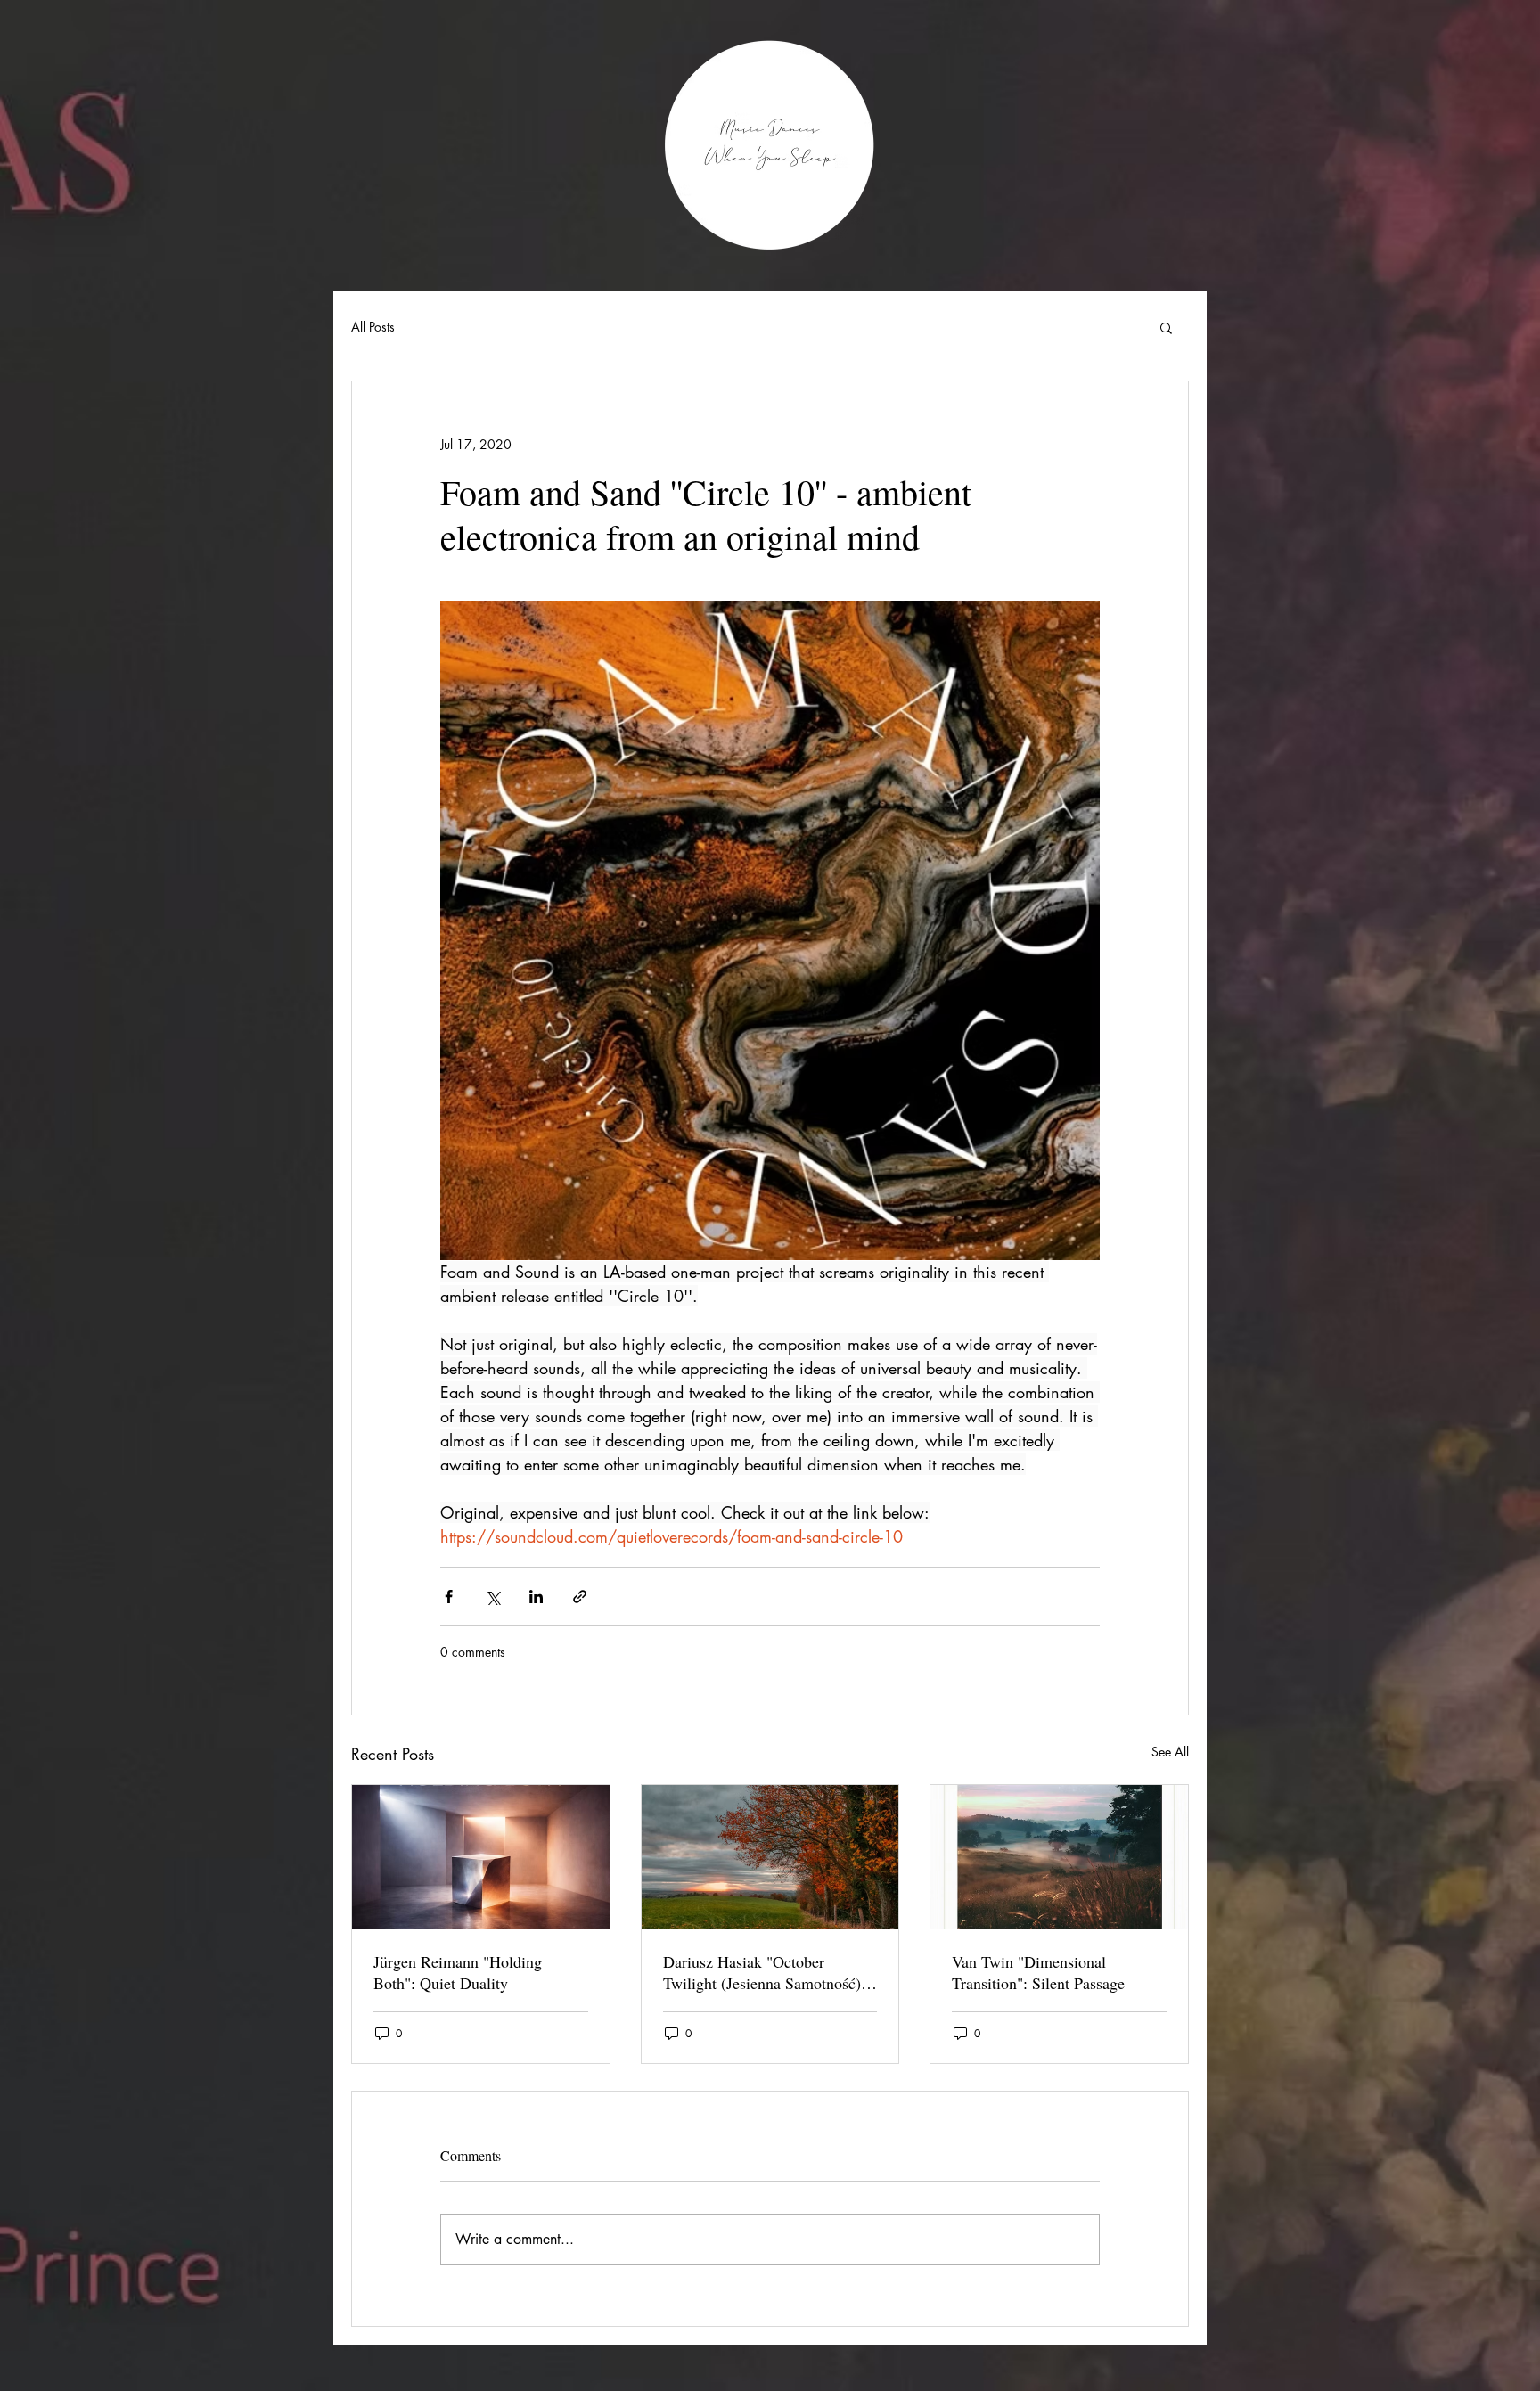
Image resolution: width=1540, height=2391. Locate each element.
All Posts (373, 327)
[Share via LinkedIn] (536, 1597)
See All (1170, 1752)
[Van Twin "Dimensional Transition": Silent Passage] (1059, 1857)
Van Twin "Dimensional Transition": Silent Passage (1038, 1972)
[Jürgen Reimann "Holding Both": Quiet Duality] (481, 1857)
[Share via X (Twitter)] (492, 1597)
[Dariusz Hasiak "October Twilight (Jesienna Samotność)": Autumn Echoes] (770, 1857)
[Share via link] (580, 1597)
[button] (1166, 327)
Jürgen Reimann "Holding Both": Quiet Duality (458, 1972)
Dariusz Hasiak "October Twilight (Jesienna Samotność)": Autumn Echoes (767, 1972)
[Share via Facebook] (449, 1597)
